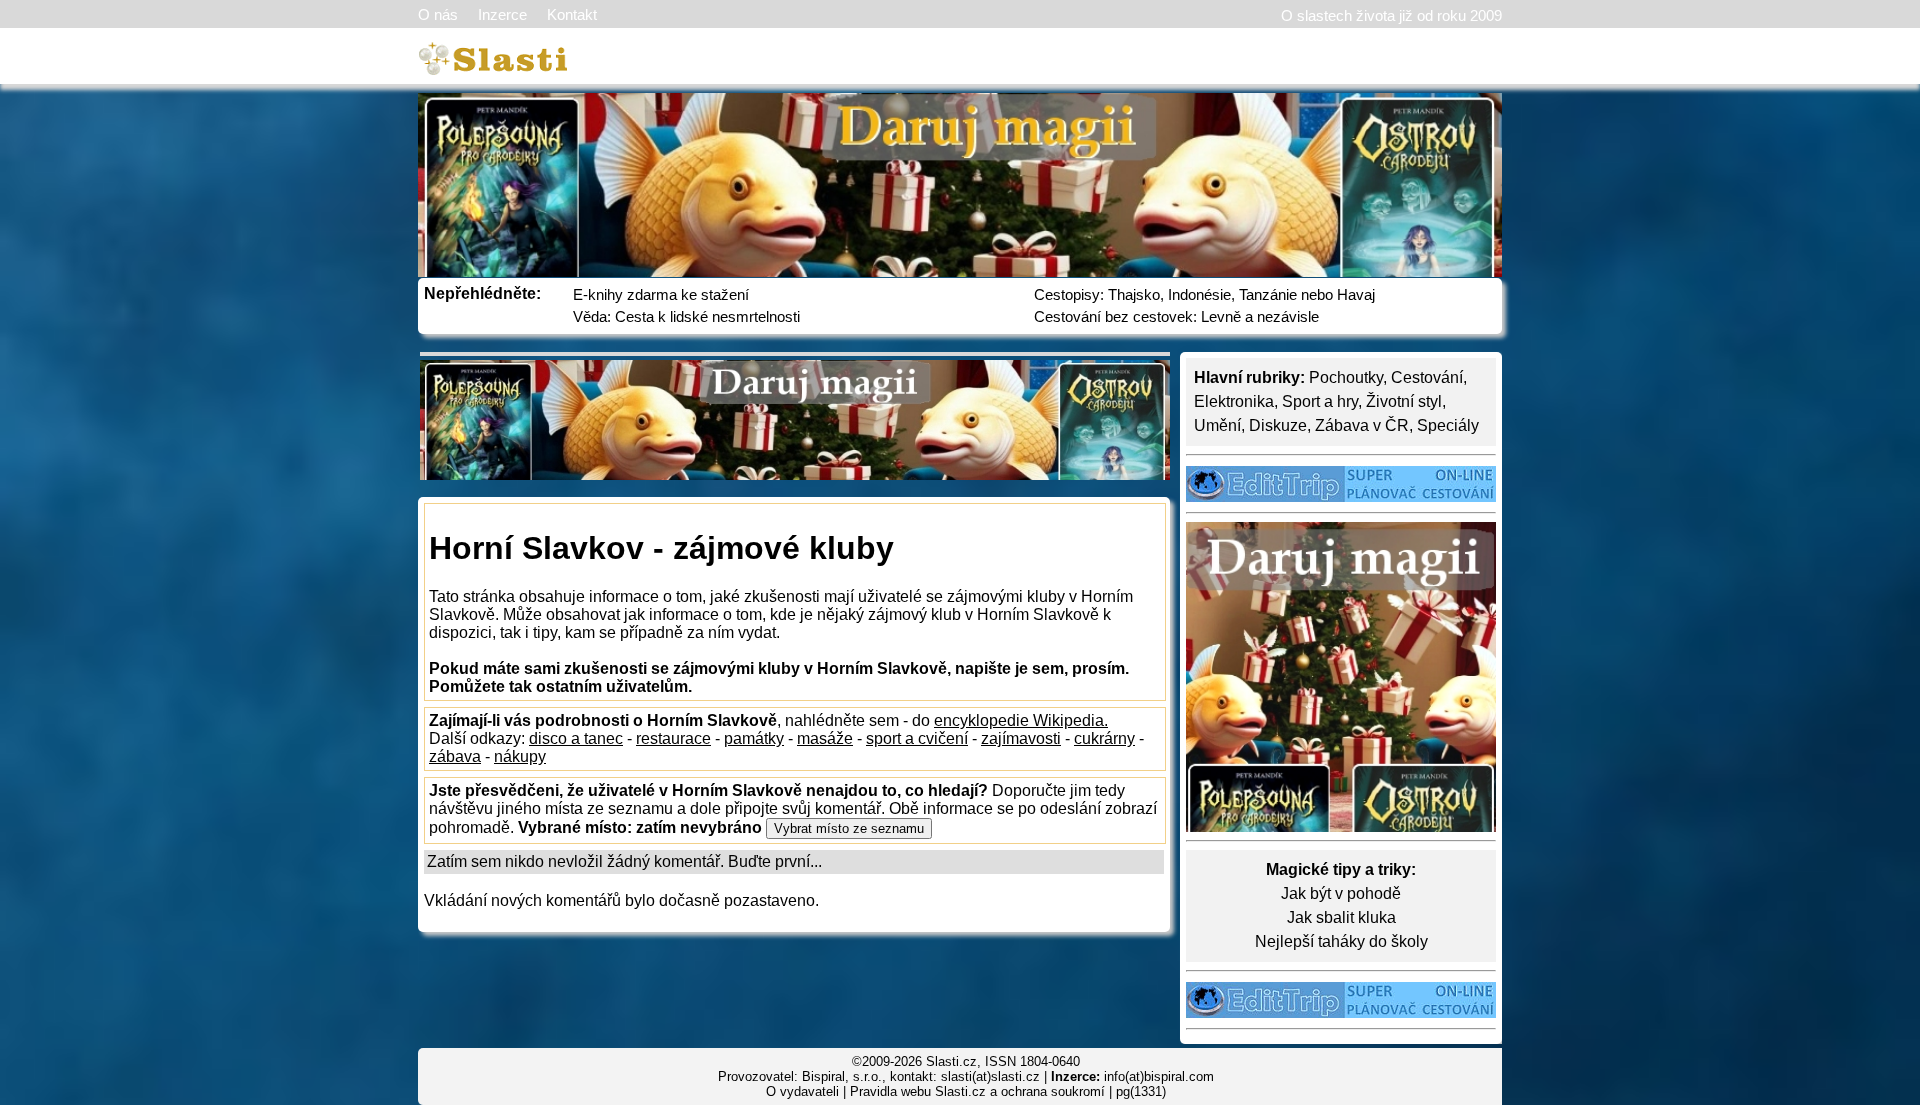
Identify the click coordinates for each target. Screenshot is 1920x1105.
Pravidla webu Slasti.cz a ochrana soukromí (977, 1091)
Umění (1217, 425)
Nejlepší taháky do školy (1341, 941)
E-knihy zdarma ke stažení (661, 294)
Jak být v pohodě (1341, 893)
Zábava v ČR (1362, 425)
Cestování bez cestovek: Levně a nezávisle (1176, 316)
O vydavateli (802, 1091)
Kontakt (572, 14)
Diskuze (1278, 425)
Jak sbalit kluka (1341, 917)
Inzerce (502, 14)
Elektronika (1234, 401)
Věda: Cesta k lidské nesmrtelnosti (686, 316)
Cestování (1427, 377)
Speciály (1448, 425)
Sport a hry (1320, 401)
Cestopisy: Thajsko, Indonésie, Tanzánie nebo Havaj (1204, 294)
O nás (438, 14)
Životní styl (1404, 401)
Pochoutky (1346, 377)
